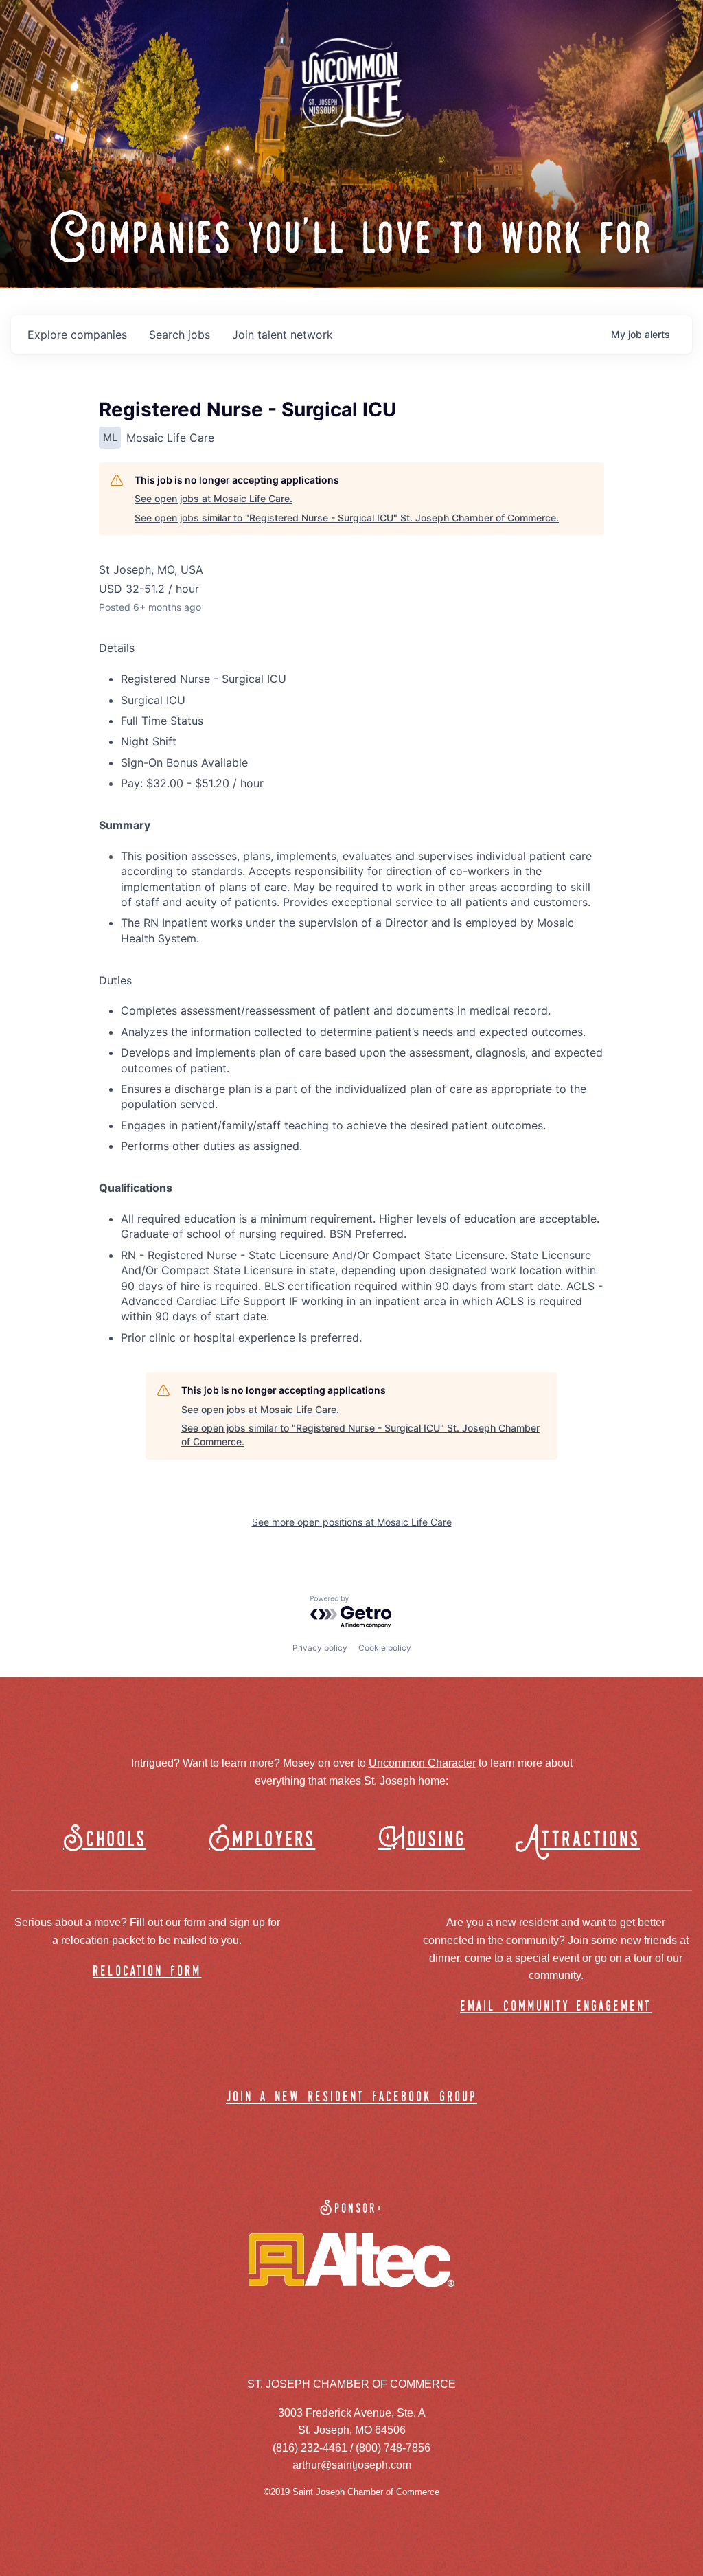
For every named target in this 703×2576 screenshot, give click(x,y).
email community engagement (556, 2007)
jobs (180, 335)
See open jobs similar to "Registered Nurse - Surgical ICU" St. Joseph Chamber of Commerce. (347, 518)
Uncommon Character (422, 1763)
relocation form (147, 1972)
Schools (105, 1840)
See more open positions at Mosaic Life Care (352, 1522)
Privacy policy (320, 1648)
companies (77, 335)
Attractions (584, 1840)
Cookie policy (385, 1648)
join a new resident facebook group (351, 2098)
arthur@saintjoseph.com (352, 2465)
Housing (422, 1840)
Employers (262, 1840)
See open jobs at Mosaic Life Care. (214, 498)
